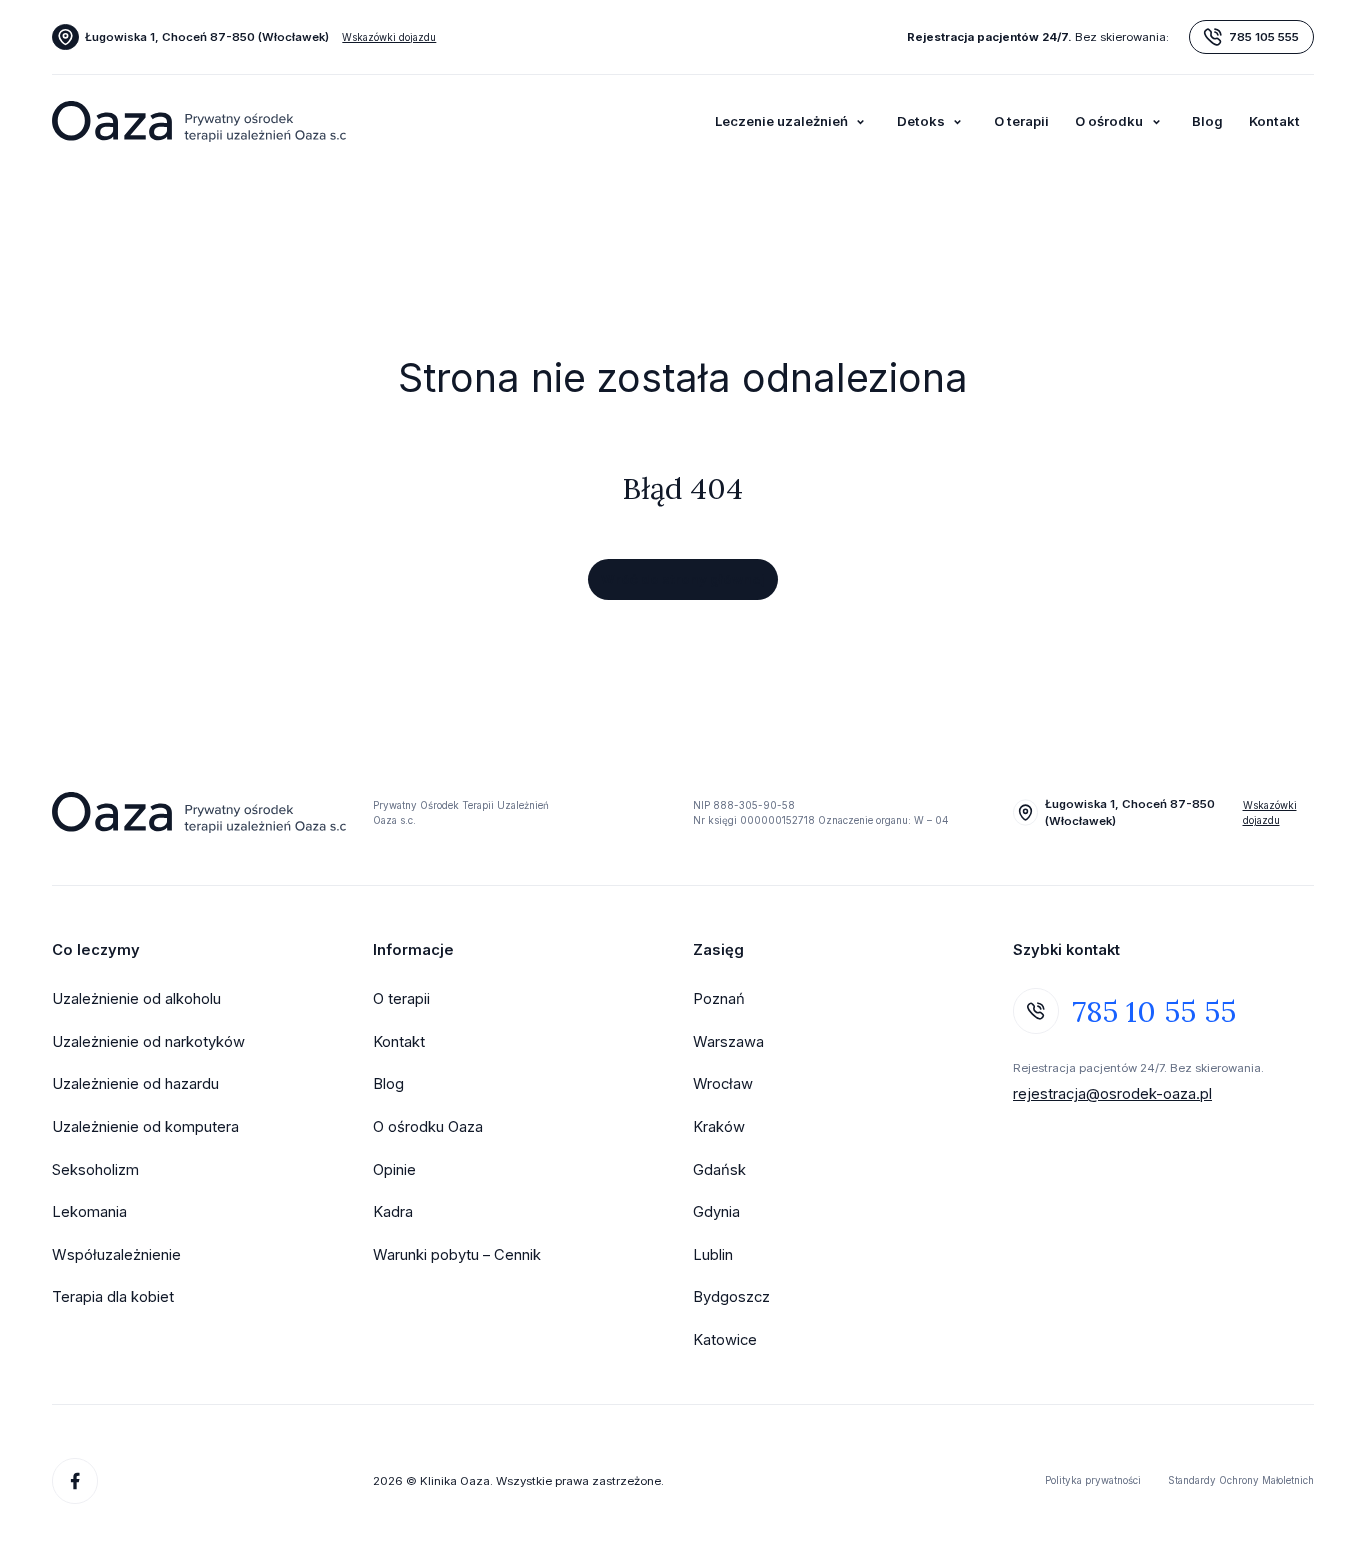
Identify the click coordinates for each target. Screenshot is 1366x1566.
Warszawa (728, 1042)
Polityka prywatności (1093, 1480)
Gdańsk (719, 1170)
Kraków (719, 1127)
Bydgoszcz (731, 1297)
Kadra (393, 1212)
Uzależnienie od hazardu (135, 1084)
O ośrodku (1109, 121)
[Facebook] (75, 1481)
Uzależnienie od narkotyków (148, 1042)
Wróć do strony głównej (683, 579)
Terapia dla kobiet (113, 1297)
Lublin (713, 1255)
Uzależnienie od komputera (145, 1127)
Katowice (725, 1340)
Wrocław (723, 1084)
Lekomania (89, 1212)
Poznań (719, 999)
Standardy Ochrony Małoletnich (1241, 1480)
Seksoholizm (95, 1170)
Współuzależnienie (116, 1255)
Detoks (921, 121)
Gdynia (716, 1212)
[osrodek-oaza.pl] (198, 121)
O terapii (1021, 121)
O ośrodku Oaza (428, 1127)
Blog (1207, 121)
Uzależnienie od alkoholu (136, 999)
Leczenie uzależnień (781, 121)
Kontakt (1274, 121)
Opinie (394, 1170)
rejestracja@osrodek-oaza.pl (1112, 1094)
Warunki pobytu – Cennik (457, 1255)
